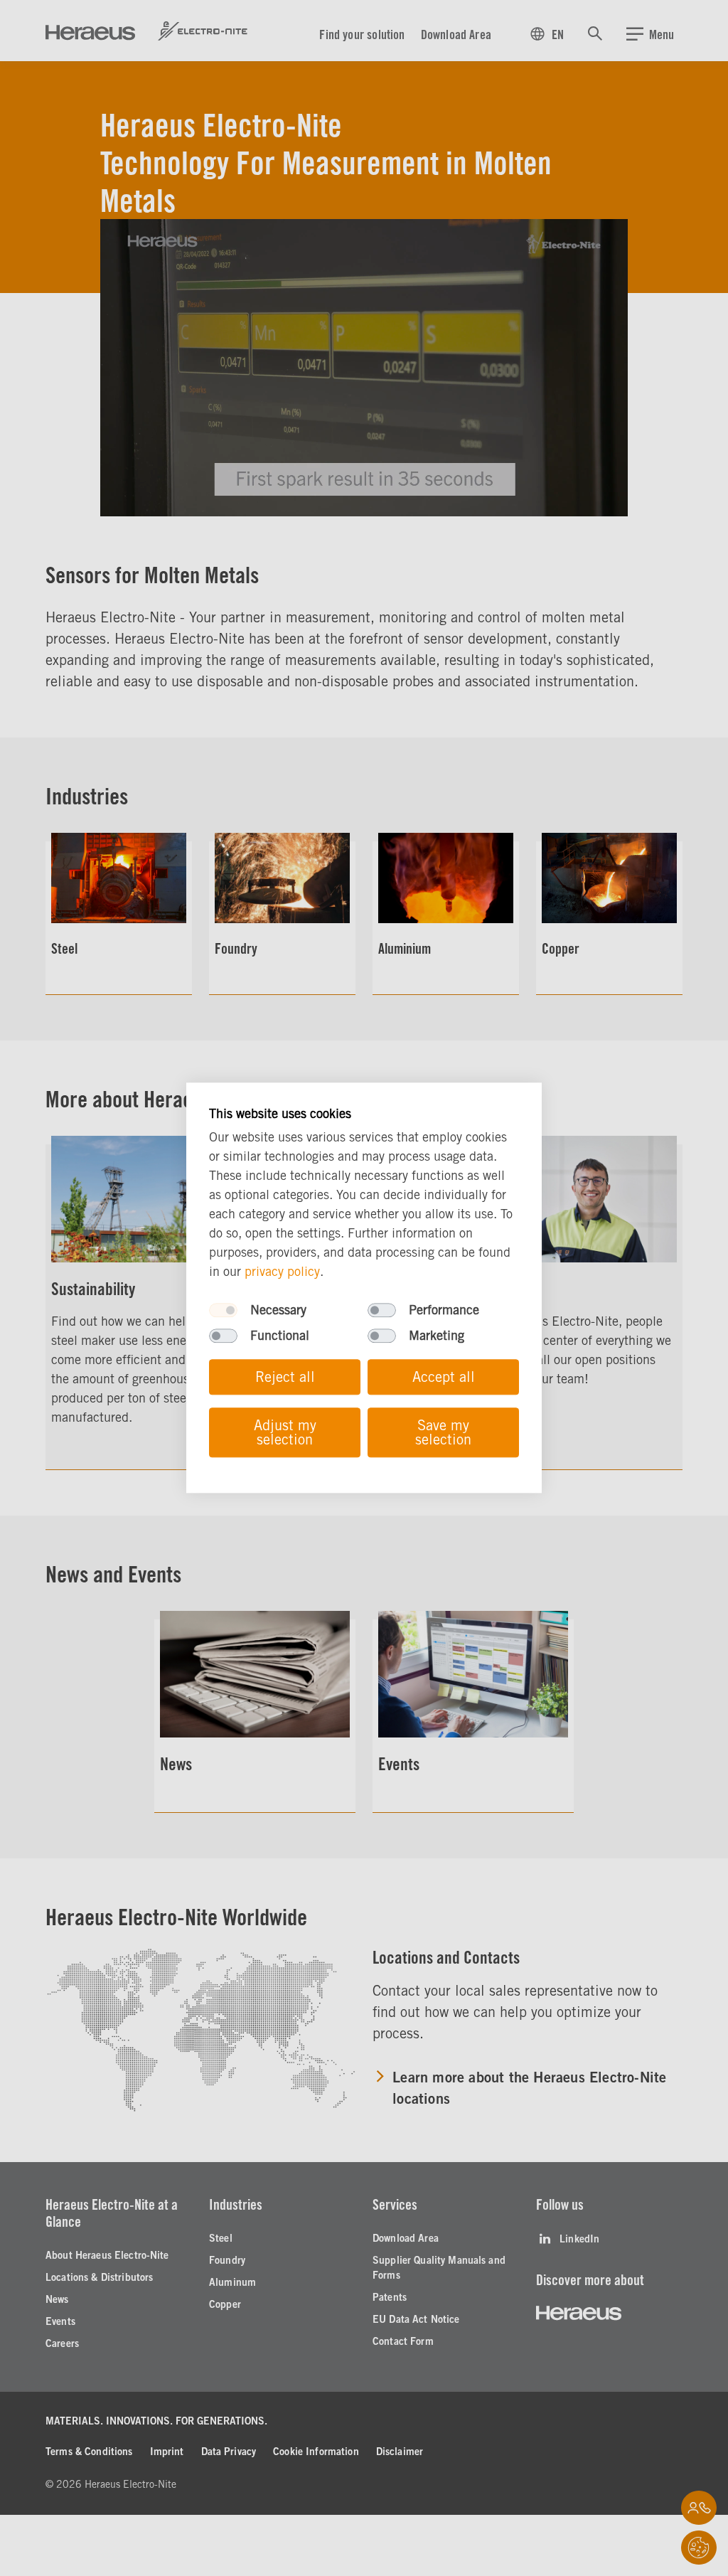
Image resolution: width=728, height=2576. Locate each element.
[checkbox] (223, 1311)
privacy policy (282, 1272)
